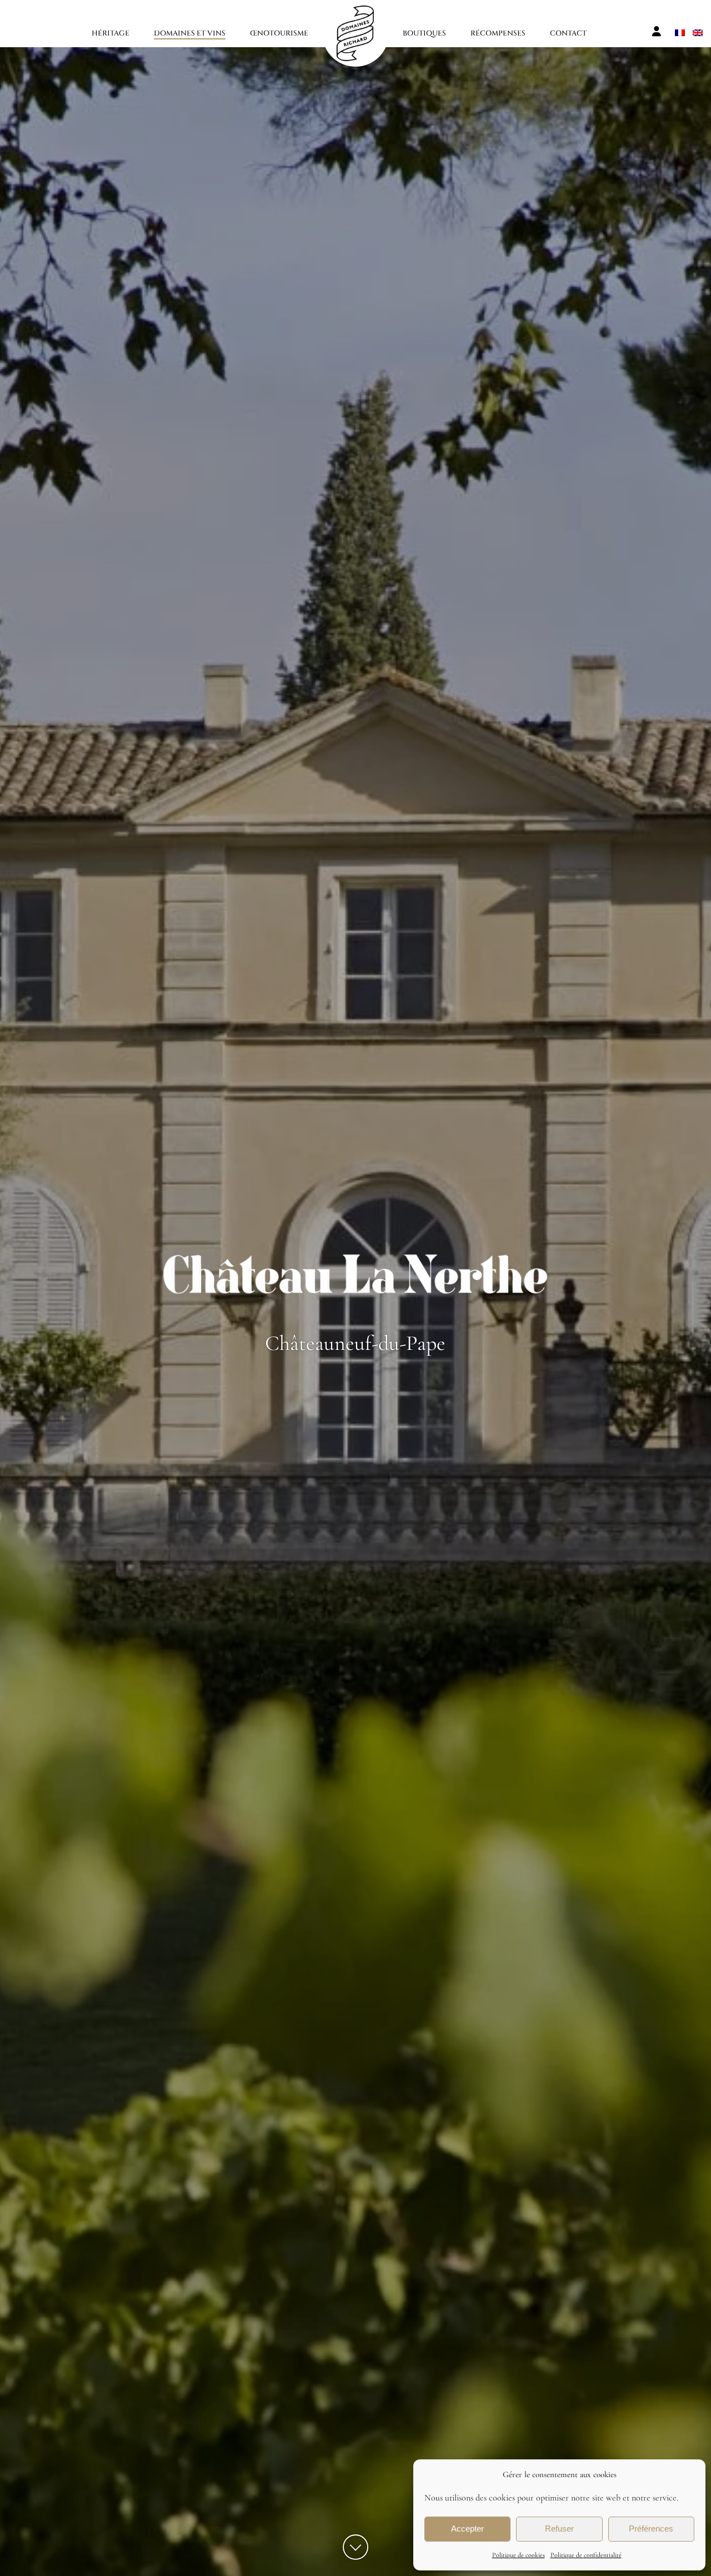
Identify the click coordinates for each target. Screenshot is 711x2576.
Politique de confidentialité (586, 2555)
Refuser (559, 2529)
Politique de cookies (519, 2555)
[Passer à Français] (680, 31)
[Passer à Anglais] (698, 31)
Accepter (467, 2529)
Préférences (651, 2529)
